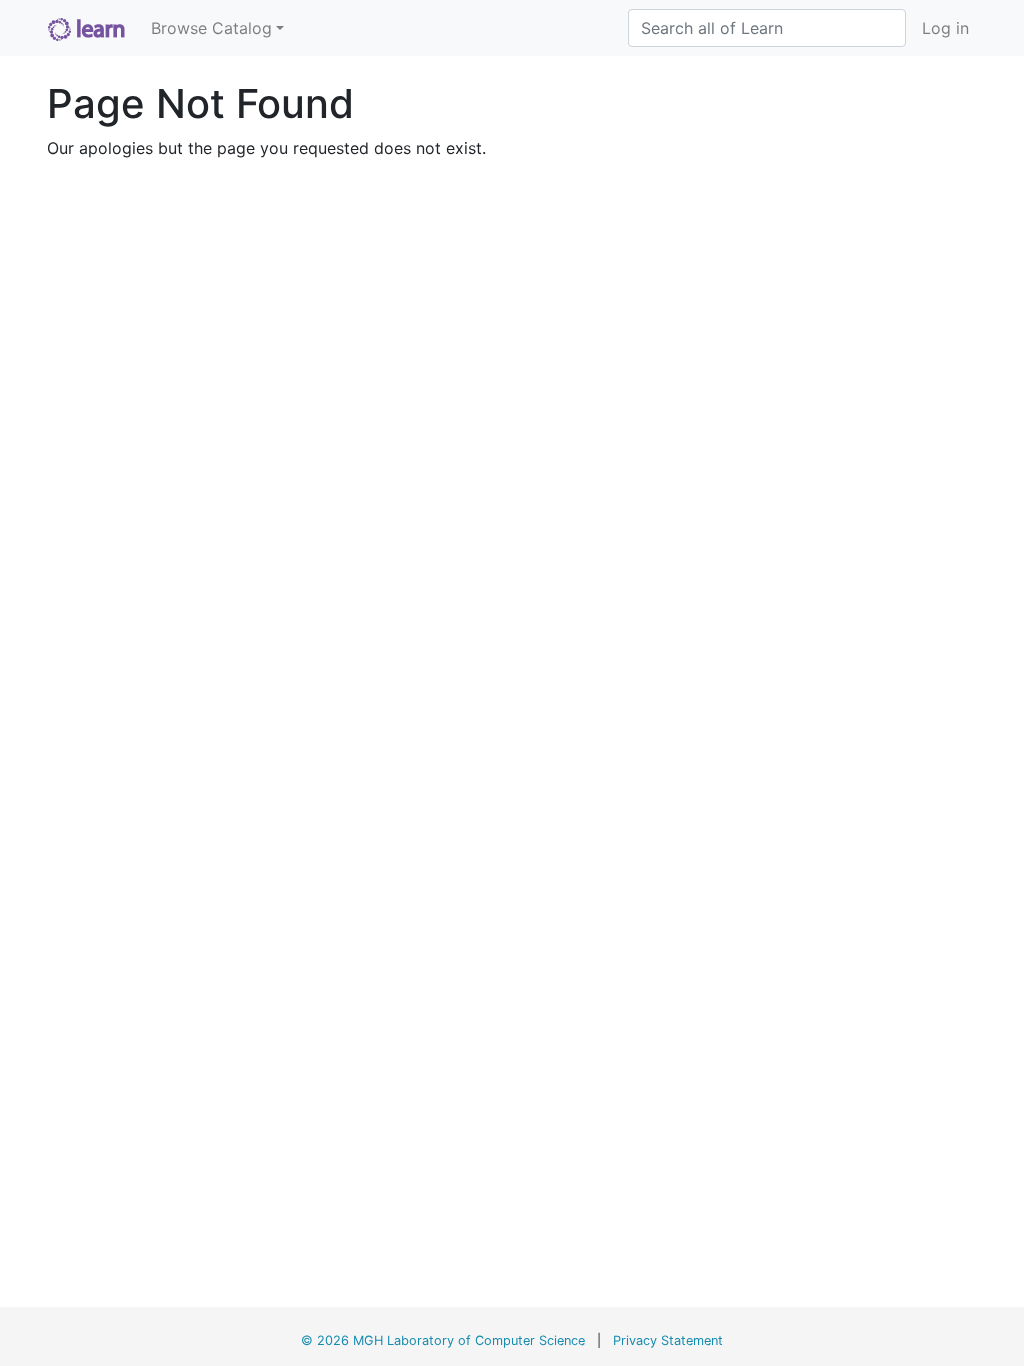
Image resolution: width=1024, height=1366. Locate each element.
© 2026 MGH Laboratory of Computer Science (443, 1340)
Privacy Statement (668, 1340)
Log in (945, 28)
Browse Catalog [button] (211, 28)
